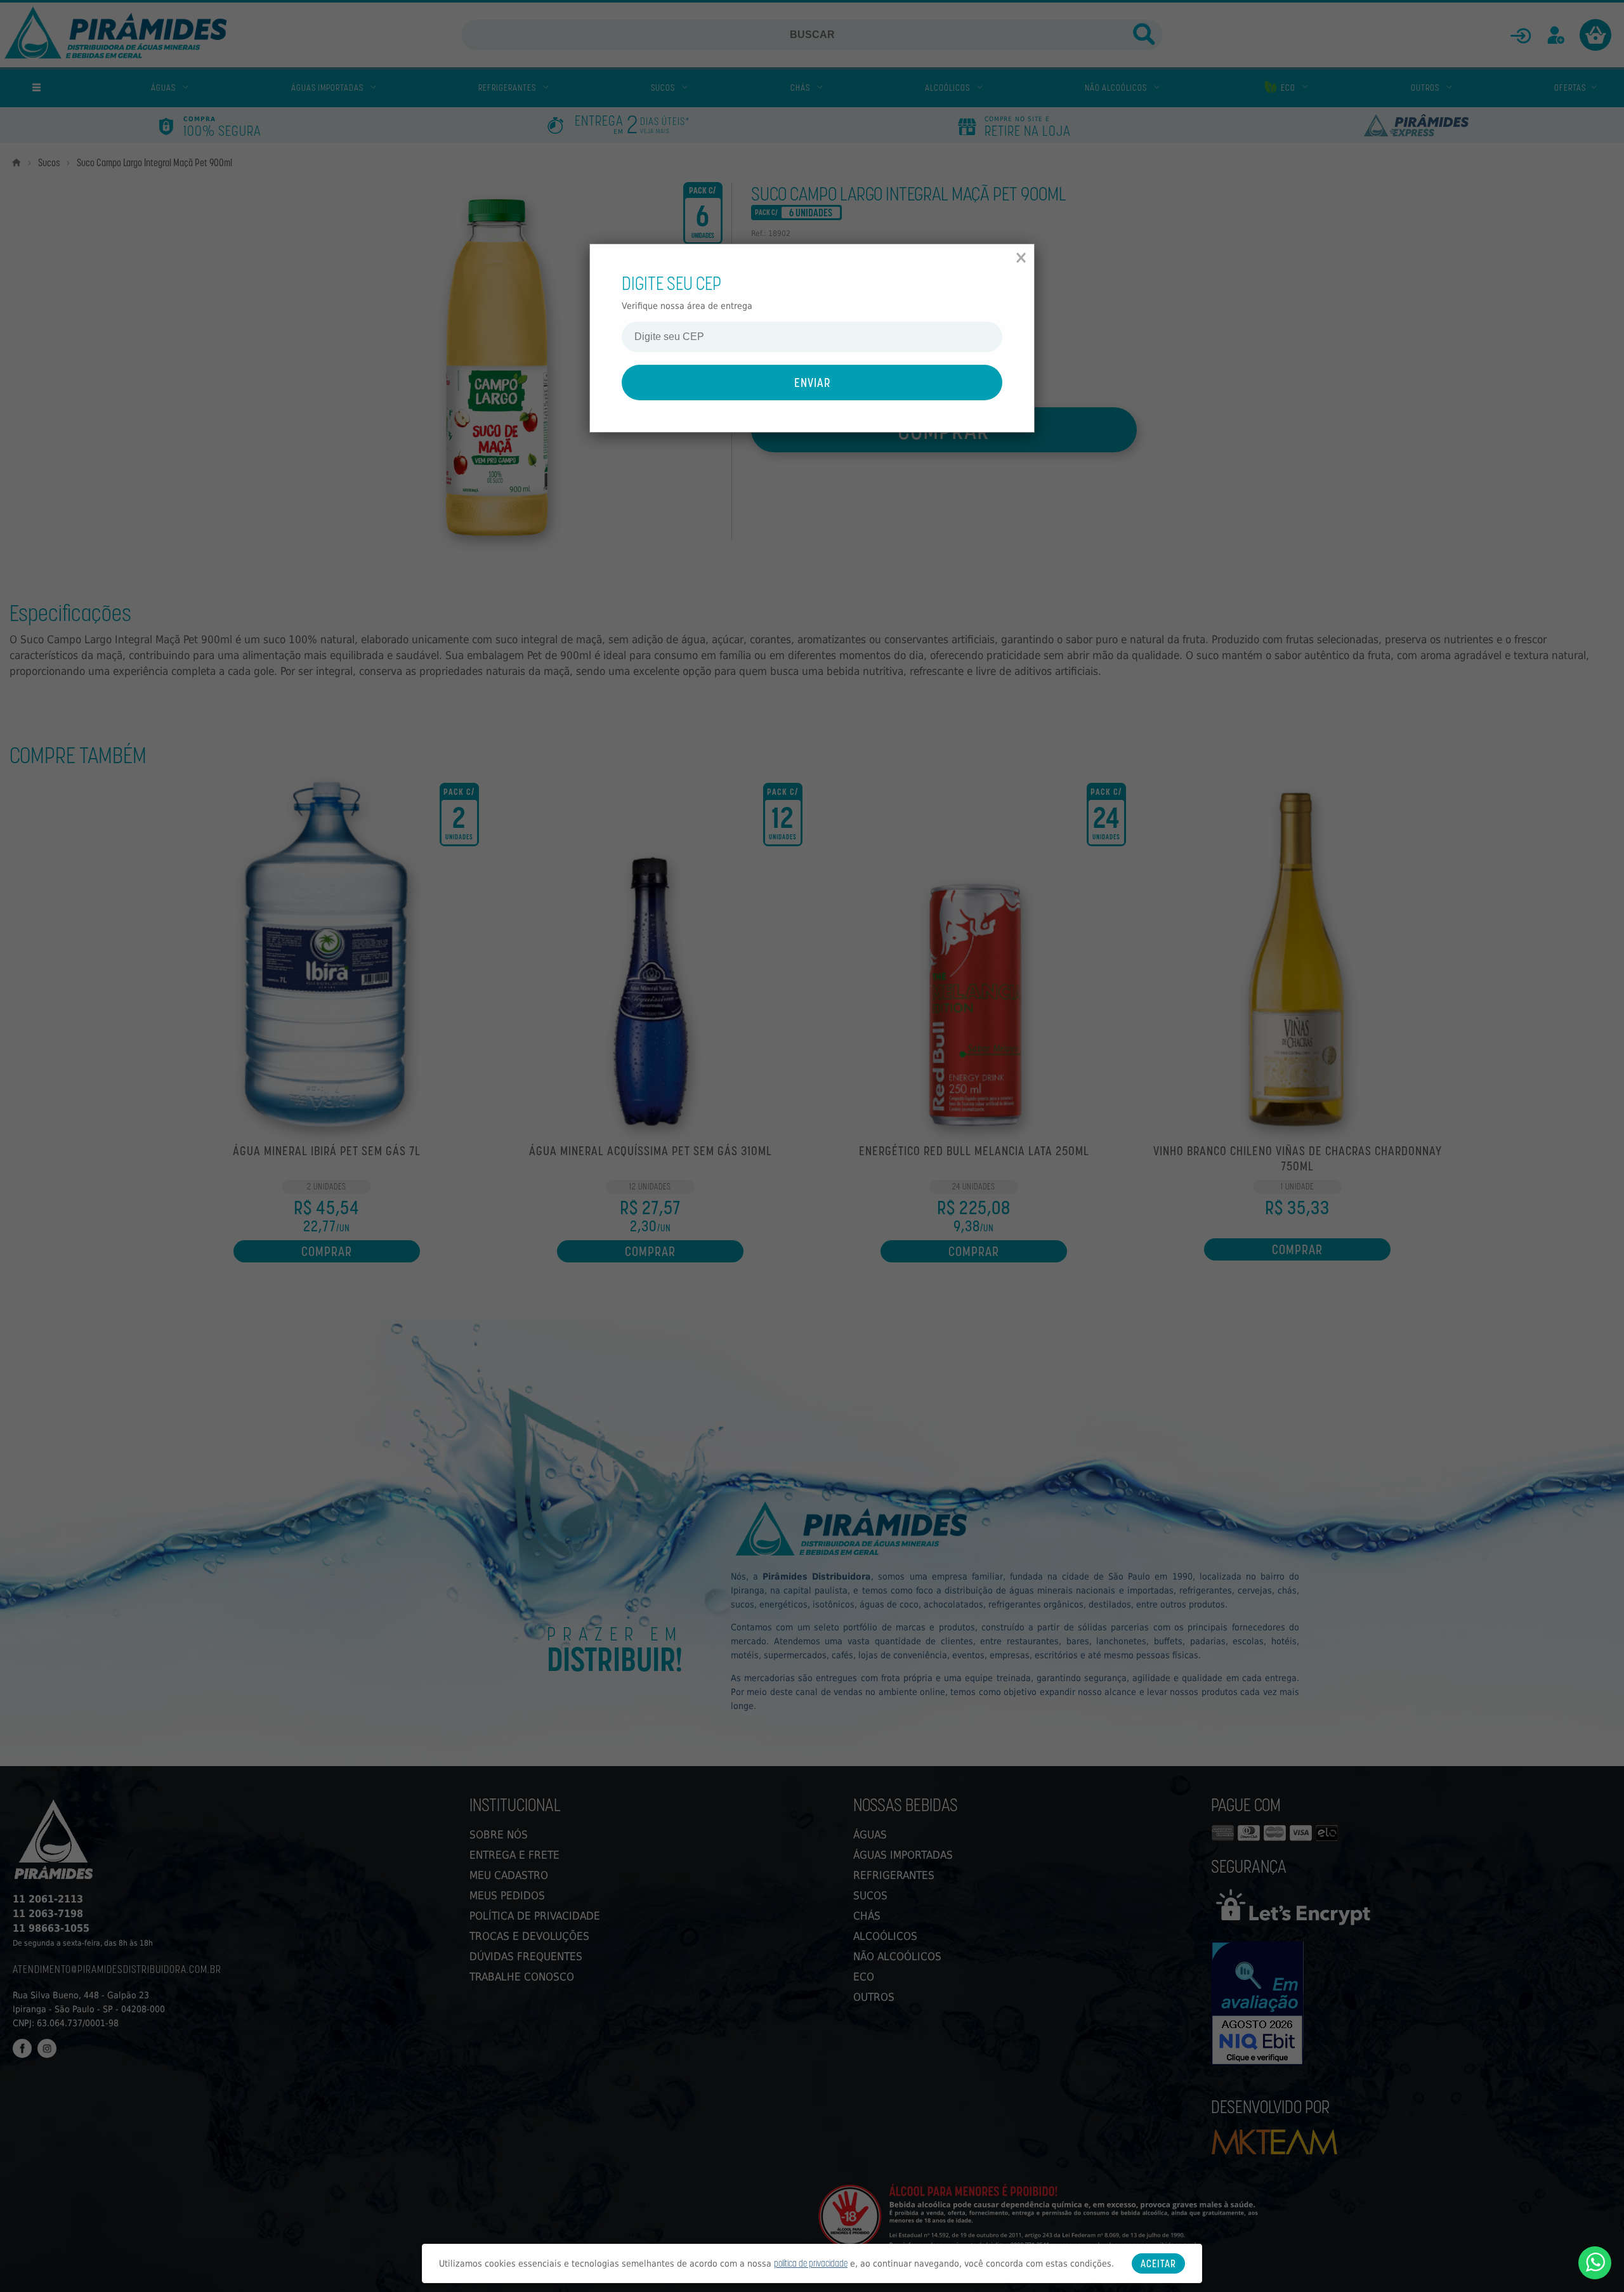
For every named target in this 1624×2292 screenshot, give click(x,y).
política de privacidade (811, 2263)
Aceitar (1158, 2263)
